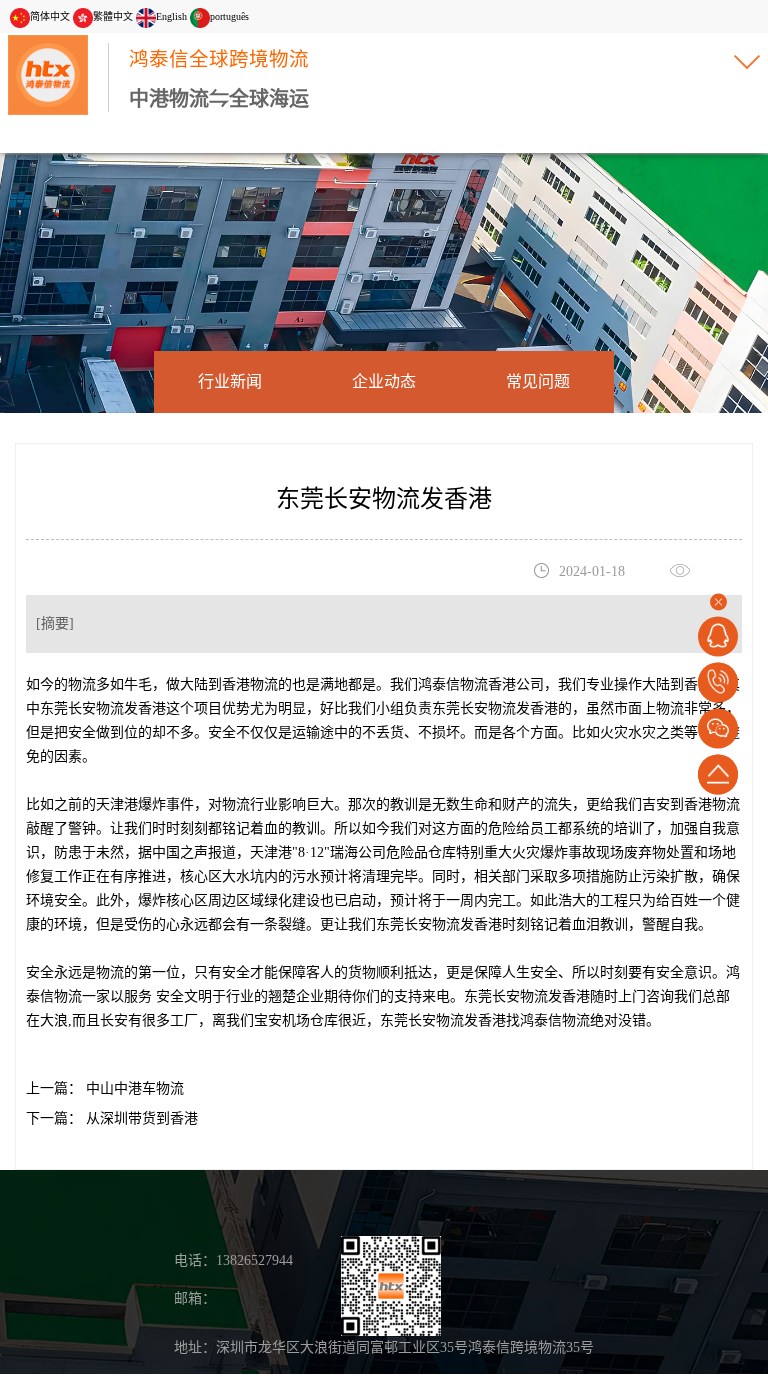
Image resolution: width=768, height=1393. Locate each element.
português (229, 16)
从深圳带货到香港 (140, 1118)
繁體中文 (113, 16)
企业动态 (384, 381)
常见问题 (538, 381)
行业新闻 (230, 381)
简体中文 (50, 16)
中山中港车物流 (133, 1088)
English (171, 16)
